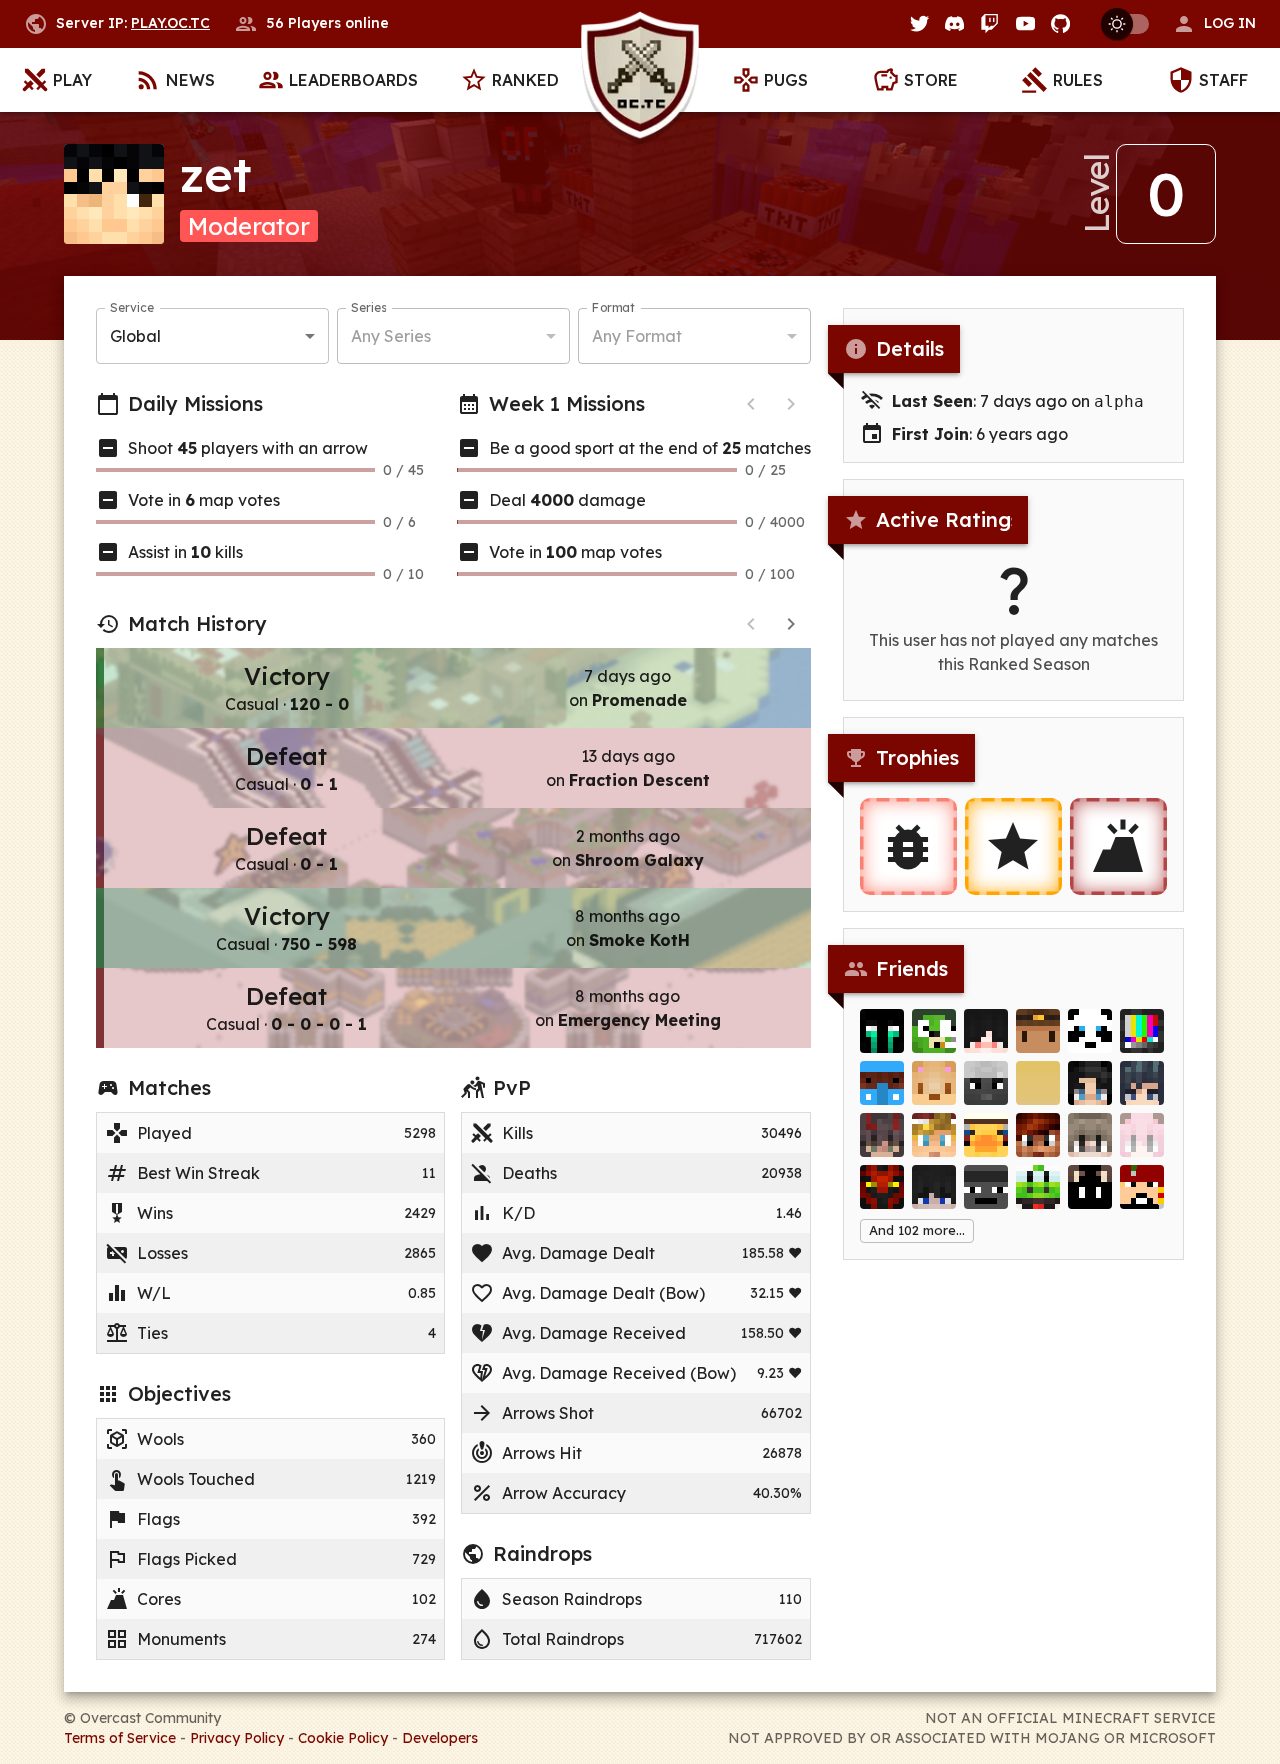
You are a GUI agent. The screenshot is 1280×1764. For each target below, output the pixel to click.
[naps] (1142, 1135)
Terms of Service (120, 1738)
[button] (1214, 24)
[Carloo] (934, 1083)
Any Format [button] (637, 336)
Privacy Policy (237, 1738)
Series (368, 307)
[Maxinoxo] (882, 1083)
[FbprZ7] (1142, 1187)
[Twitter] (919, 23)
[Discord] (954, 23)
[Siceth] (882, 1187)
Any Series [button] (391, 336)
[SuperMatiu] (986, 1031)
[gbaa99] (986, 1187)
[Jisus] (986, 1083)
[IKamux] (986, 1135)
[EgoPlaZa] (1142, 1083)
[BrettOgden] (1090, 1031)
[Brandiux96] (1090, 1135)
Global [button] (135, 336)
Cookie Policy (343, 1738)
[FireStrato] (1038, 1135)
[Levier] (1038, 1187)
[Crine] (882, 1031)
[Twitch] (989, 23)
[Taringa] (1038, 1083)
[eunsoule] (1090, 1187)
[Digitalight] (1142, 1031)
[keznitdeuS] (934, 1031)
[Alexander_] (934, 1135)
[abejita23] (882, 1135)
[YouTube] (1025, 23)
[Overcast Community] (640, 80)
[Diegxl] (1090, 1083)
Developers (440, 1738)
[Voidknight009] (1038, 1031)
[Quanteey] (934, 1187)
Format (613, 307)
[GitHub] (1060, 23)
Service (132, 307)
